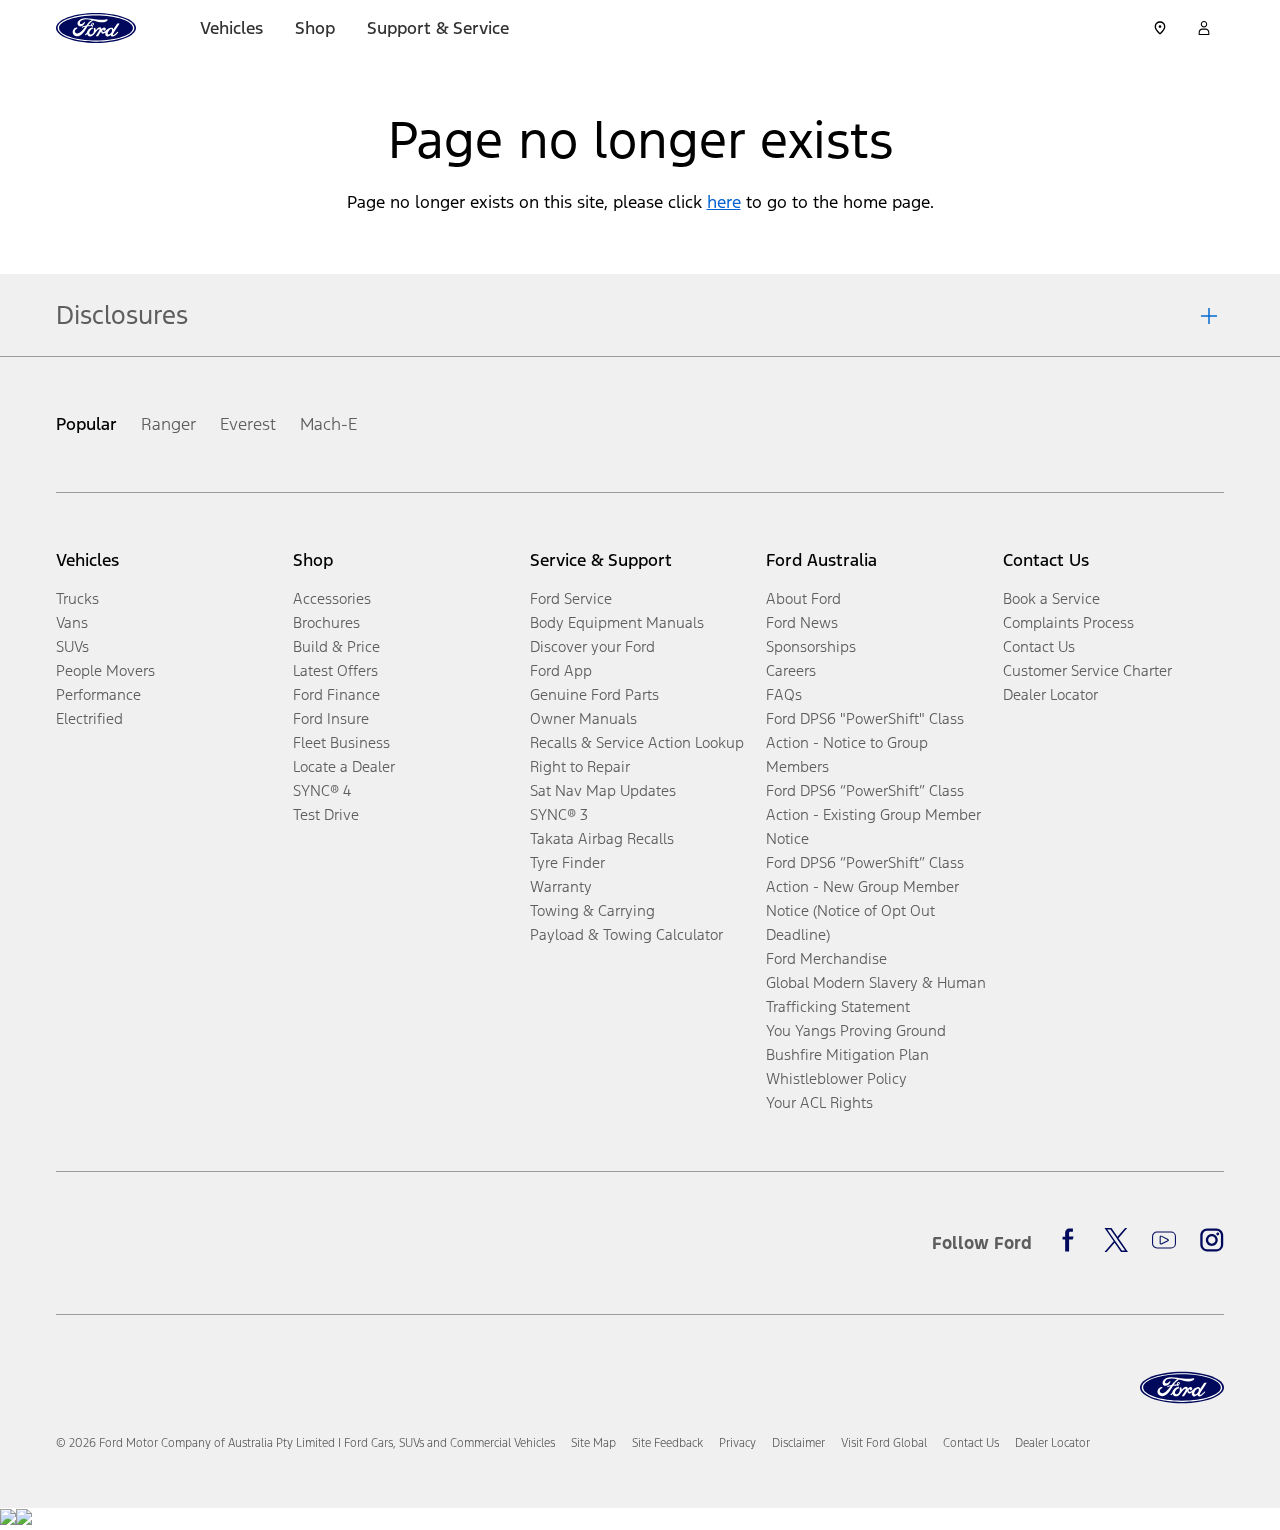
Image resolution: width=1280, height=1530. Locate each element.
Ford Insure (331, 718)
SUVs (72, 646)
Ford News (802, 622)
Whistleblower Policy (836, 1078)
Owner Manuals (583, 718)
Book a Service (1051, 598)
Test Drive (326, 814)
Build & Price (336, 646)
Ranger (168, 424)
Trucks (77, 598)
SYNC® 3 (559, 814)
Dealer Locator (1050, 694)
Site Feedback (667, 1443)
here (724, 202)
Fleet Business (341, 742)
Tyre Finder (567, 862)
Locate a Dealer (344, 766)
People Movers (105, 670)
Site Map (593, 1443)
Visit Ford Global (884, 1443)
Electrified (89, 718)
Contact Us (1039, 646)
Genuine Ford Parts (594, 694)
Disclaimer (798, 1443)
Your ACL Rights (819, 1102)
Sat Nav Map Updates (603, 790)
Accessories (332, 598)
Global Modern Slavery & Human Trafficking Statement (876, 994)
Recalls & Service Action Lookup (637, 742)
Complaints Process (1068, 622)
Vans (72, 622)
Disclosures (122, 315)
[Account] (1204, 28)
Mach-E (328, 424)
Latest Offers (335, 670)
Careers (791, 670)
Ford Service (571, 598)
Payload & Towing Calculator (626, 934)
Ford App (561, 670)
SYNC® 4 (322, 790)
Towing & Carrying (592, 910)
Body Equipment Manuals (617, 622)
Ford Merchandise (826, 958)
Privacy (737, 1443)
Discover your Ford (592, 646)
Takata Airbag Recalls (602, 838)
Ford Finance (336, 694)
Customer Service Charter (1087, 670)
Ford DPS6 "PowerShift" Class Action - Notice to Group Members (865, 742)
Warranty (561, 886)
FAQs (784, 694)
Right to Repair (580, 766)
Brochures (326, 622)
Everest (248, 424)
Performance (98, 694)
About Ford (803, 598)
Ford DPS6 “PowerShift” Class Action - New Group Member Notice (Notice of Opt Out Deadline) (865, 898)
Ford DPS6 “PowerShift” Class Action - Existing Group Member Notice (873, 814)
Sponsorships (811, 646)
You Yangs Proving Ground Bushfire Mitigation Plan (856, 1042)
